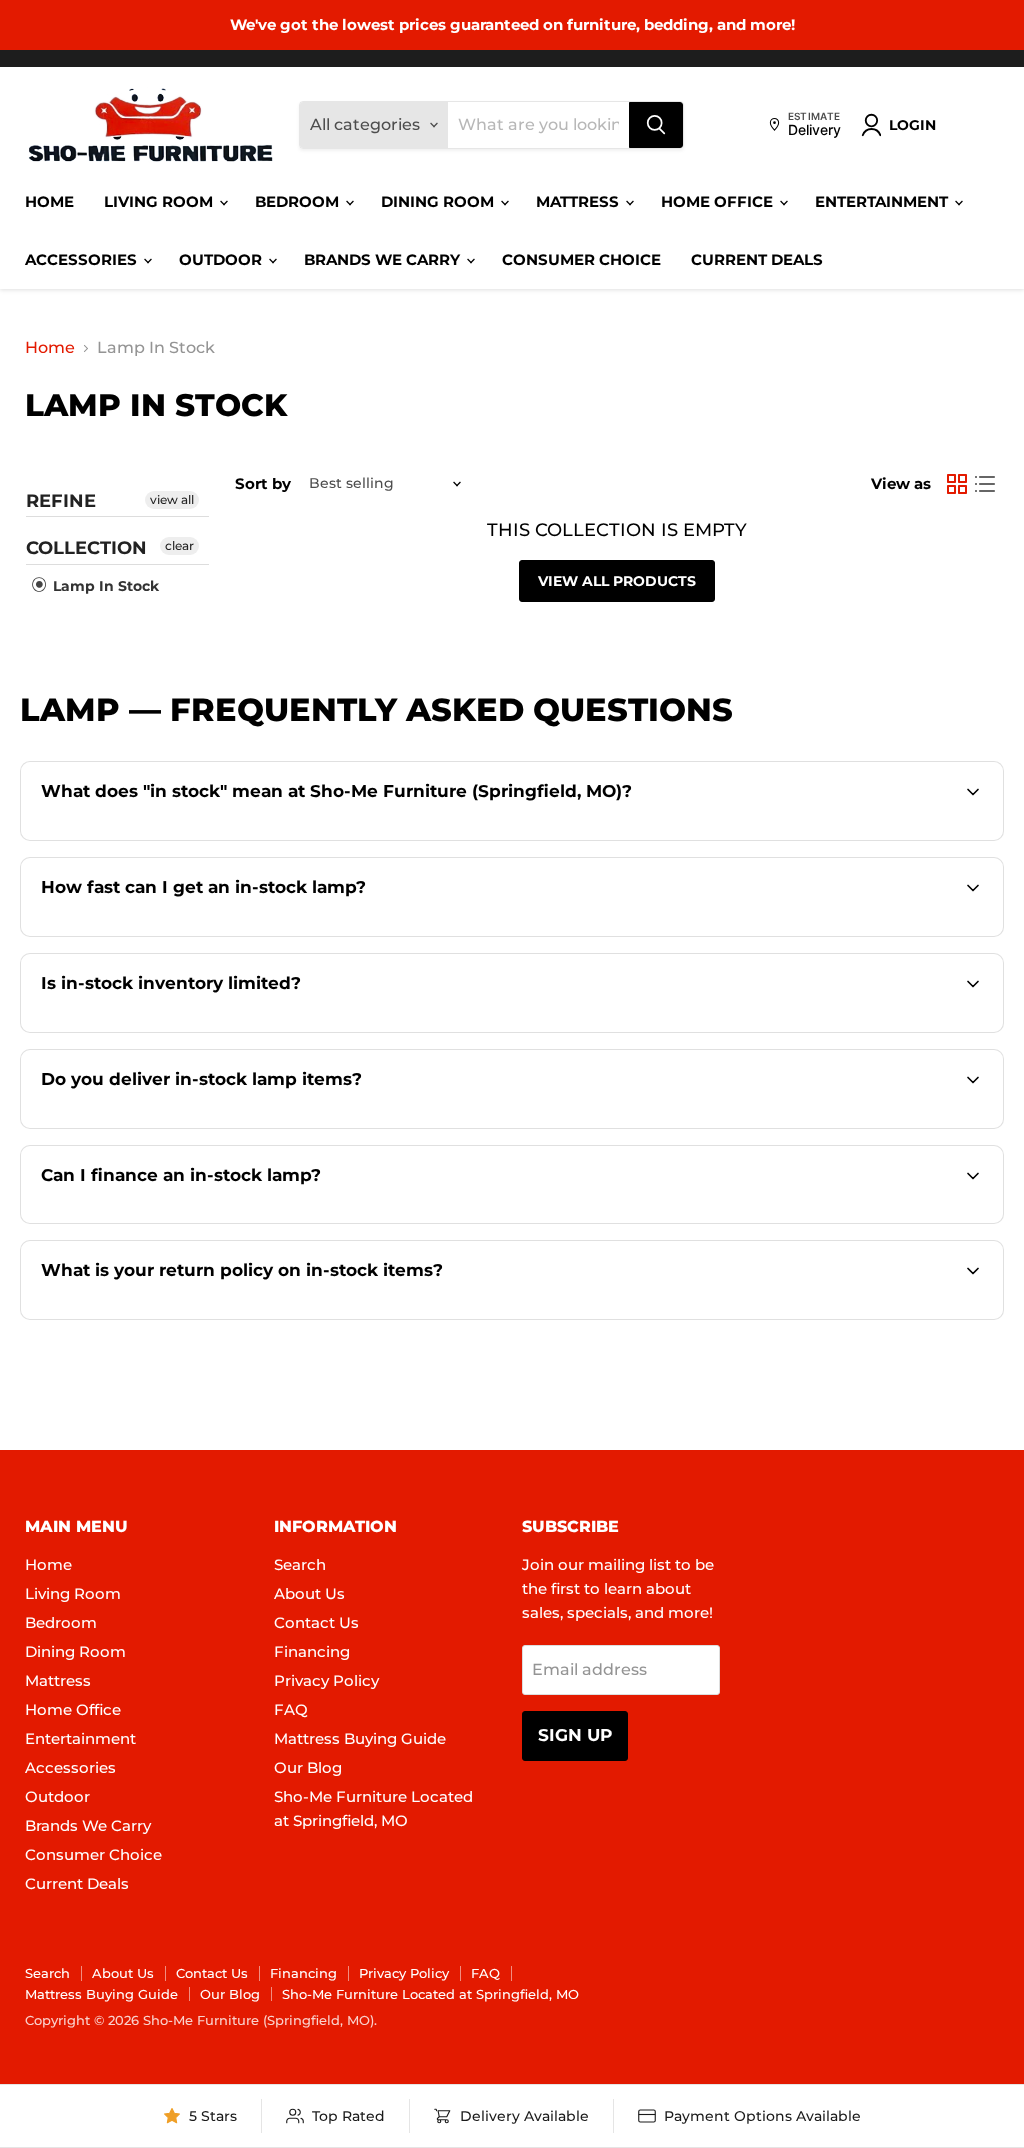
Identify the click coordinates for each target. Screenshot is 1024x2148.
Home (49, 201)
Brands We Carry (384, 259)
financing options (221, 1221)
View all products (617, 581)
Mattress (579, 201)
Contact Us (316, 1622)
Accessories (83, 259)
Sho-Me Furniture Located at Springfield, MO (430, 1994)
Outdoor (222, 259)
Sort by (263, 483)
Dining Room (439, 201)
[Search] (656, 125)
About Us (309, 1593)
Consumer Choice (581, 259)
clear (179, 545)
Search (300, 1564)
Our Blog (308, 1767)
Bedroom (299, 201)
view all (172, 499)
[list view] (985, 484)
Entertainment (883, 201)
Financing (312, 1651)
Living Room (160, 201)
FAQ (291, 1709)
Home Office (719, 201)
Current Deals (757, 259)
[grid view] (957, 484)
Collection (86, 548)
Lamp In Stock (104, 586)
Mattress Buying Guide (360, 1738)
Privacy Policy (326, 1680)
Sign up (575, 1735)
